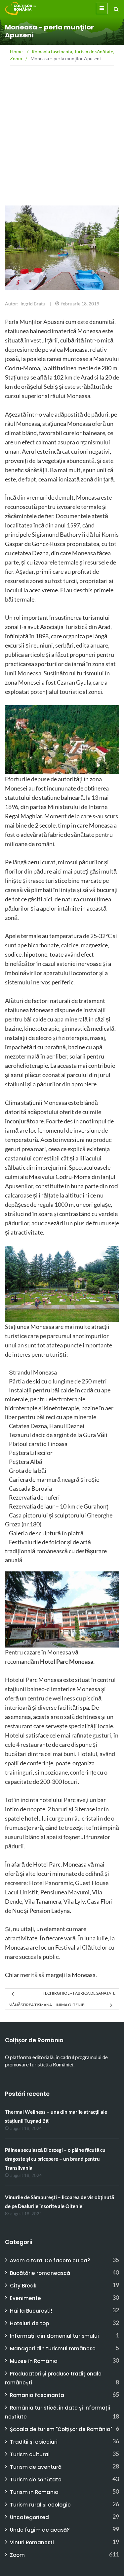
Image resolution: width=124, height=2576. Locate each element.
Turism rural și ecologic (40, 2505)
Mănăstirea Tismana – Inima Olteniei (47, 2005)
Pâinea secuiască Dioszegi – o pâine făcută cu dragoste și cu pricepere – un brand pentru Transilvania (55, 2159)
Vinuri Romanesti (32, 2542)
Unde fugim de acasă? (40, 2530)
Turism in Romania (34, 2492)
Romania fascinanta (37, 2395)
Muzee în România (34, 2361)
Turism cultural (30, 2454)
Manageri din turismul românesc (53, 2349)
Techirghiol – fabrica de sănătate (79, 1993)
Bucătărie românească (40, 2273)
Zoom (17, 2555)
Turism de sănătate (36, 2480)
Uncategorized (29, 2517)
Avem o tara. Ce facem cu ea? (50, 2260)
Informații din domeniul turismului (54, 2336)
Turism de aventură (36, 2467)
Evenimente (25, 2298)
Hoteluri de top (29, 2323)
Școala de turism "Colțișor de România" (61, 2429)
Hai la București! (31, 2311)
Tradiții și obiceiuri (34, 2442)
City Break (23, 2286)
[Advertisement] (62, 152)
